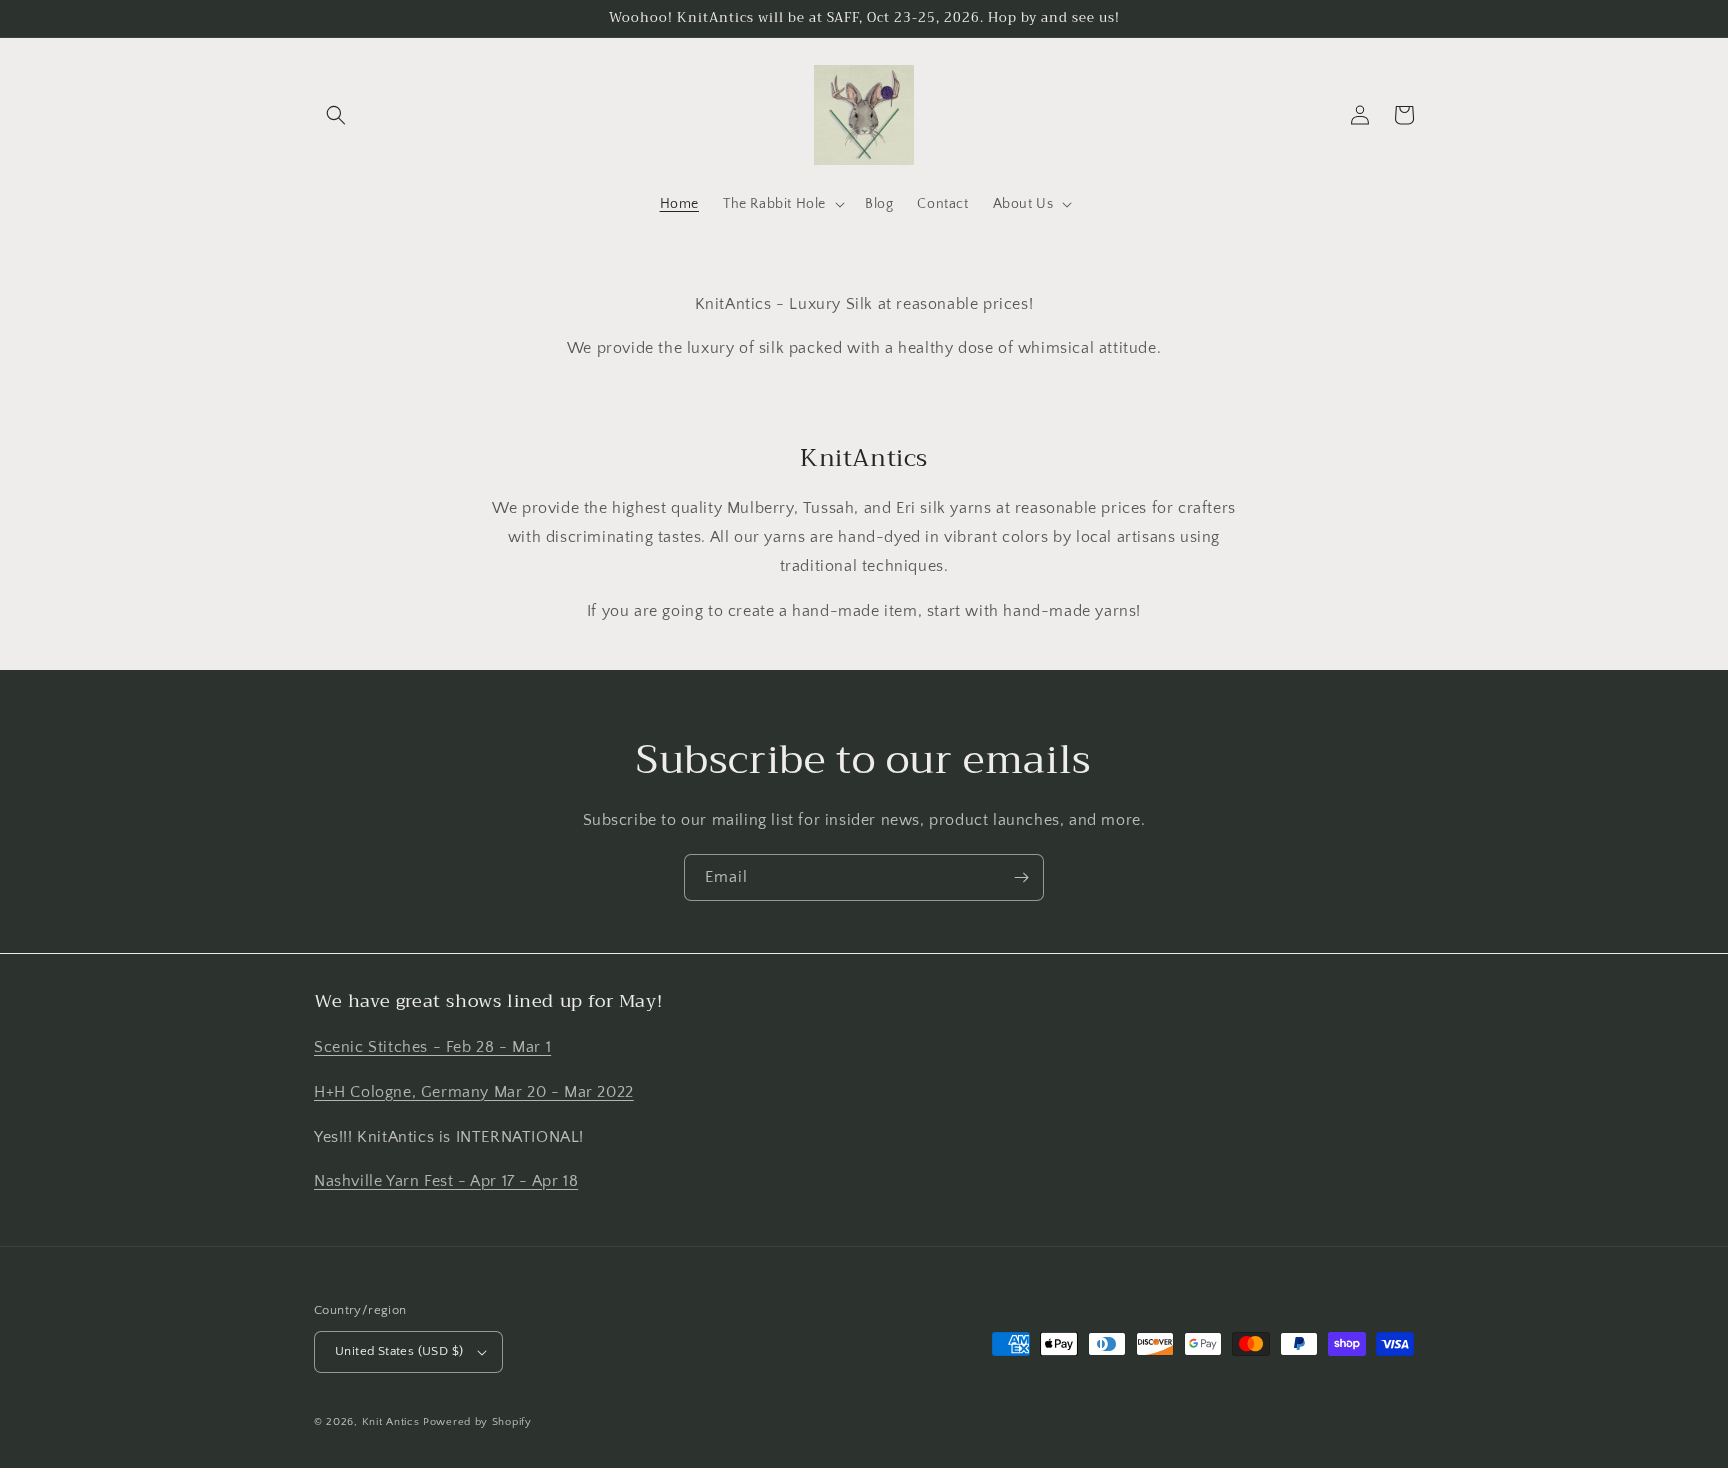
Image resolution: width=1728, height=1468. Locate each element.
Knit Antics (391, 1422)
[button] (336, 115)
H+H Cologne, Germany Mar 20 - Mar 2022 (474, 1092)
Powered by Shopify (477, 1422)
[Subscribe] (1021, 877)
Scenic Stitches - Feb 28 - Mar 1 (432, 1047)
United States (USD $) (399, 1351)
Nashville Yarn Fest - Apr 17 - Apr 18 (446, 1181)
